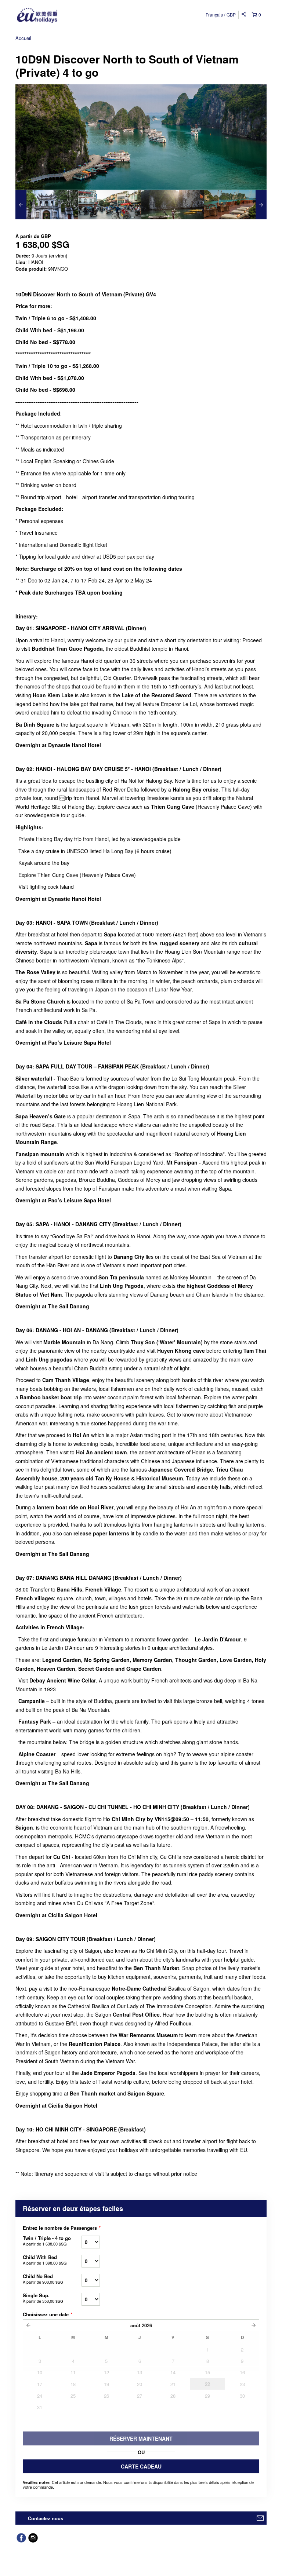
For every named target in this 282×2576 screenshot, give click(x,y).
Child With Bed (45, 2260)
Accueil (23, 38)
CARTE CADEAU (141, 2466)
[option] (47, 205)
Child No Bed (43, 2279)
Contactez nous (46, 2518)
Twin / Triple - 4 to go (47, 2241)
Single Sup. (43, 2298)
